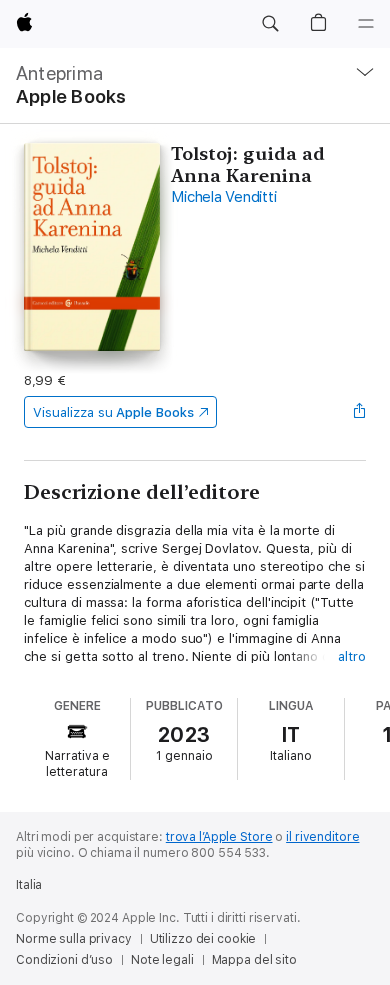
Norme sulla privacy (74, 939)
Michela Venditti (223, 197)
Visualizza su (113, 412)
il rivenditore (322, 837)
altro (352, 656)
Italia (29, 885)
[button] (270, 24)
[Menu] (366, 24)
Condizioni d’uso (64, 960)
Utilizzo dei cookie (203, 939)
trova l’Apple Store (219, 837)
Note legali (162, 960)
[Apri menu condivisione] (360, 412)
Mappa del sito (254, 960)
